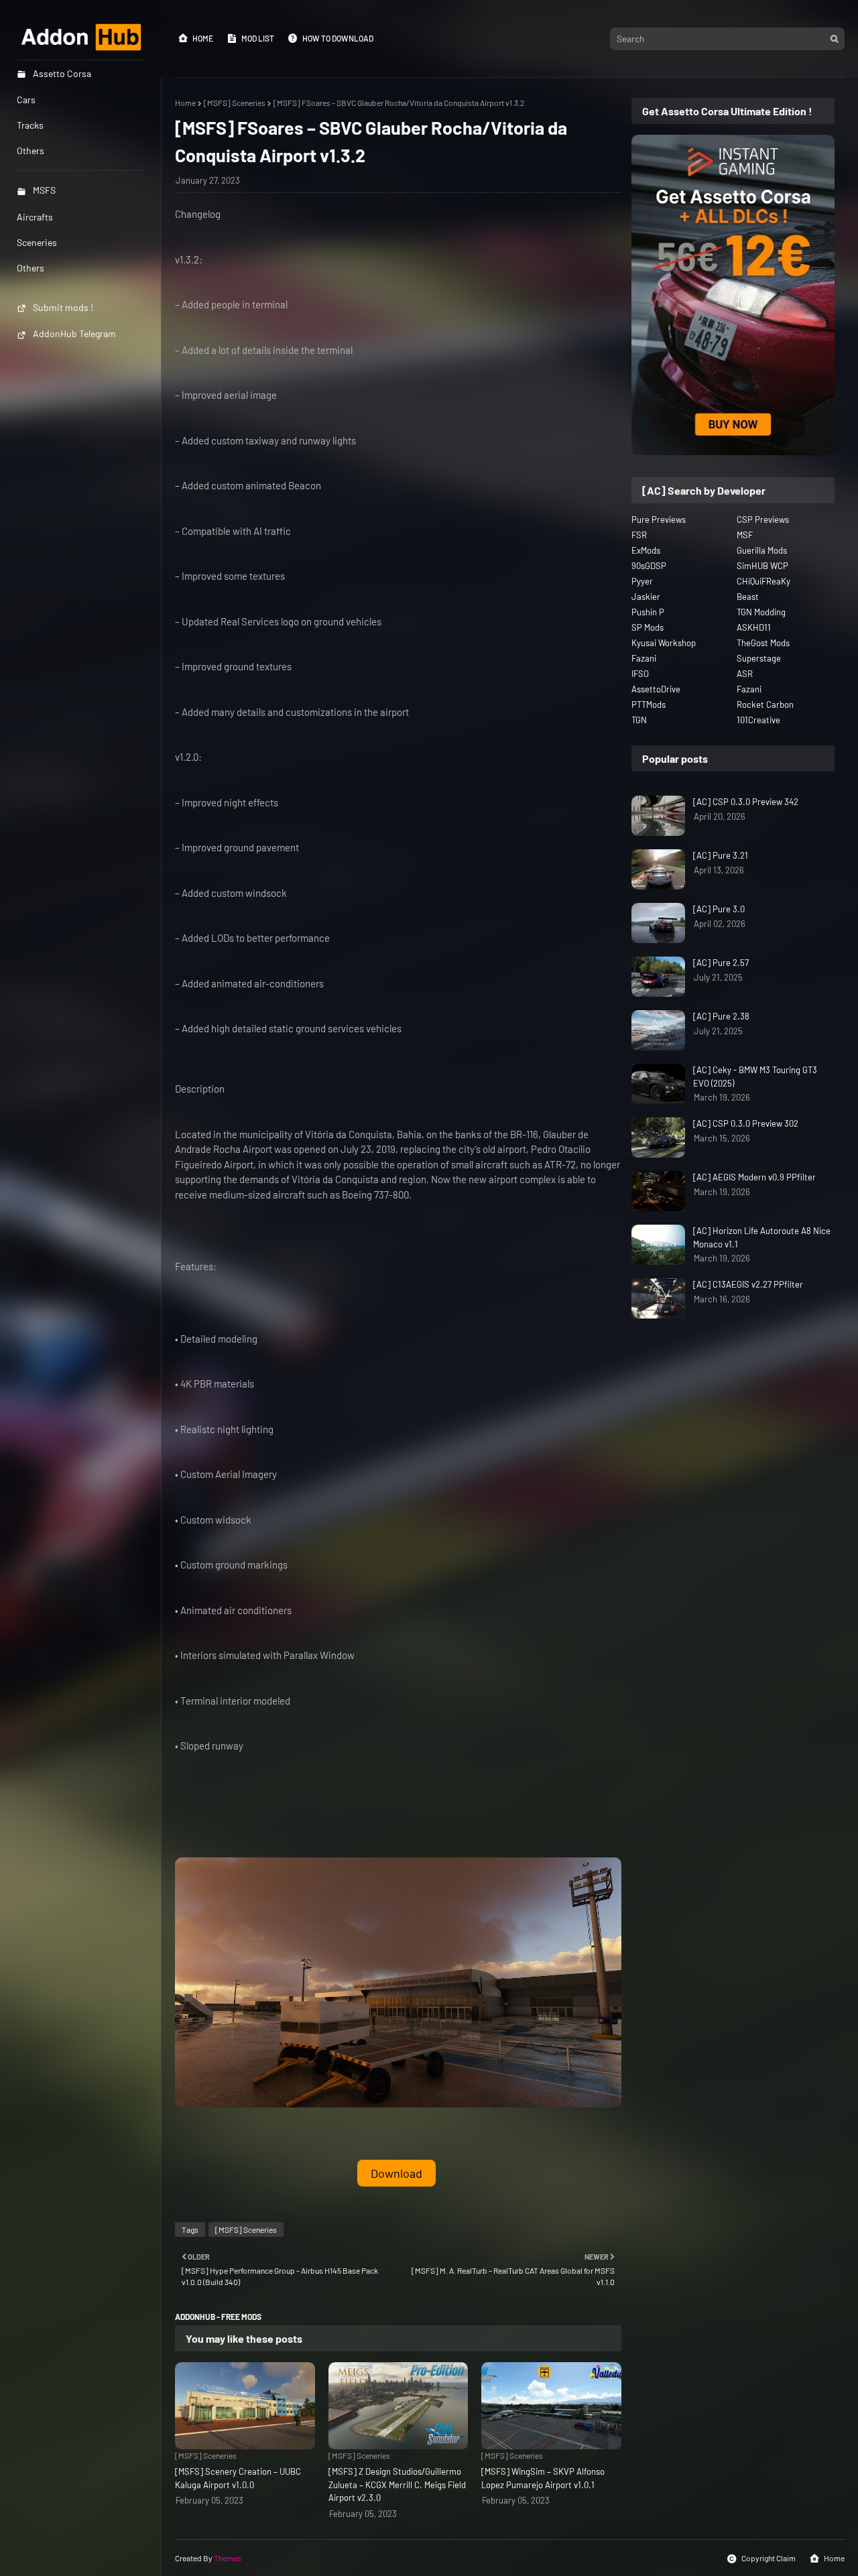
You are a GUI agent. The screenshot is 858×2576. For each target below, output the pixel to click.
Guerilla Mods (762, 550)
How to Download (338, 38)
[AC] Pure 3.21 (721, 855)
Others (30, 268)
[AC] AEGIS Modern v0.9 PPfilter (754, 1177)
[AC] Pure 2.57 (721, 963)
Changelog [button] (198, 214)
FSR (639, 535)
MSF (745, 535)
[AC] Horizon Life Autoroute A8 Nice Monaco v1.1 (762, 1237)
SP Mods (648, 627)
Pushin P (648, 612)
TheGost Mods (763, 643)
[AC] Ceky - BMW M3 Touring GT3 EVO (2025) (755, 1077)
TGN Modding (761, 612)
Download (396, 2173)
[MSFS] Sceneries (235, 103)
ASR (745, 674)
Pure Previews (659, 519)
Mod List (258, 38)
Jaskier (646, 597)
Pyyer (642, 581)
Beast (748, 597)
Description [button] (200, 1089)
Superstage (759, 658)
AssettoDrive (656, 689)
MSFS (44, 190)
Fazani (644, 658)
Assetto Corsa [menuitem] (62, 73)
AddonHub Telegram (74, 333)
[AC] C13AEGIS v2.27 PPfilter (748, 1284)
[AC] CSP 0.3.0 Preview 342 (746, 802)
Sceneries (37, 242)
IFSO (640, 674)
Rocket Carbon (765, 704)
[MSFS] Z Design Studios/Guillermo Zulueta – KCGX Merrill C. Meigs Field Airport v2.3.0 (397, 2485)
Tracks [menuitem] (30, 125)
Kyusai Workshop (664, 643)
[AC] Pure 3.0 (719, 909)
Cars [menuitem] (26, 100)
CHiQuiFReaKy (763, 581)
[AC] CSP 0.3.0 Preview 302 (746, 1123)
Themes (228, 2558)
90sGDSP (649, 566)
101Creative (758, 720)
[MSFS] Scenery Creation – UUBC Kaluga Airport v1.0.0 (238, 2478)
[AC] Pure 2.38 (721, 1016)
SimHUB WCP (762, 566)
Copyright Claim (769, 2558)
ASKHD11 (754, 627)
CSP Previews (763, 519)
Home (203, 38)
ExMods (646, 550)
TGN (639, 720)
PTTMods (649, 704)
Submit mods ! (63, 307)
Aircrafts (35, 217)
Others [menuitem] (30, 150)
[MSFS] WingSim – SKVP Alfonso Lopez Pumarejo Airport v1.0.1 (543, 2478)
